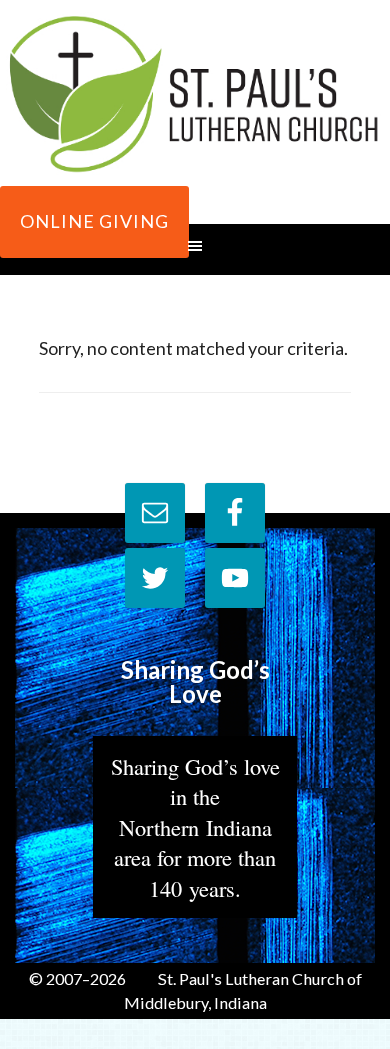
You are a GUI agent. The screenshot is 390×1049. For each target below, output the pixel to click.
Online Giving (94, 221)
